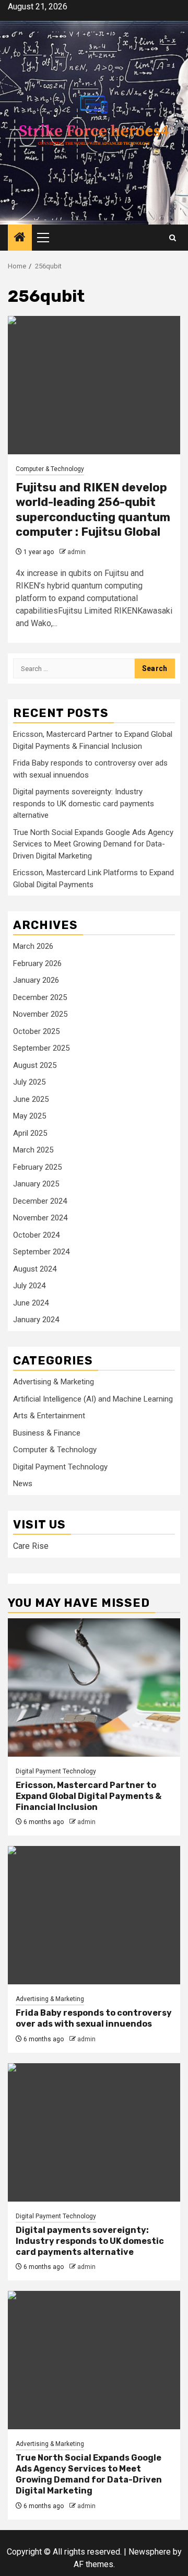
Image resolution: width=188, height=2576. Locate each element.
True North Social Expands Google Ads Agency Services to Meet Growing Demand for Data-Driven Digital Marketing (93, 844)
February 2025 (37, 1167)
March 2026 (33, 946)
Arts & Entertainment (49, 1416)
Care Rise (31, 1546)
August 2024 (35, 1269)
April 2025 (30, 1133)
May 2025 (30, 1116)
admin (77, 552)
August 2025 (35, 1065)
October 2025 (36, 1031)
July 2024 (29, 1286)
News (23, 1484)
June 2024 (31, 1303)
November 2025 (40, 1014)
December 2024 (40, 1201)
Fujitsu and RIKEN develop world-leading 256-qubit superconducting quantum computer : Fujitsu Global (93, 510)
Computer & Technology (50, 469)
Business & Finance (47, 1433)
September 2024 (41, 1252)
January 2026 (36, 980)
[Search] (173, 238)
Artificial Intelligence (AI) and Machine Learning (93, 1399)
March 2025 (33, 1150)
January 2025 (36, 1184)
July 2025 (29, 1082)
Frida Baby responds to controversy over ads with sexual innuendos (94, 2018)
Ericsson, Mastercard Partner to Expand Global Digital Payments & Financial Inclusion (89, 1796)
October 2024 (36, 1235)
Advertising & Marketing (54, 1382)
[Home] (20, 238)
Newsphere (150, 2552)
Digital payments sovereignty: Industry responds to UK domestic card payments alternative (84, 803)
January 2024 (36, 1320)
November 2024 (40, 1218)
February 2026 (37, 963)
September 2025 (41, 1048)
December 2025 (40, 997)
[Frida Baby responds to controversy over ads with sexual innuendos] (94, 1915)
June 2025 (31, 1099)
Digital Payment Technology (60, 1467)
